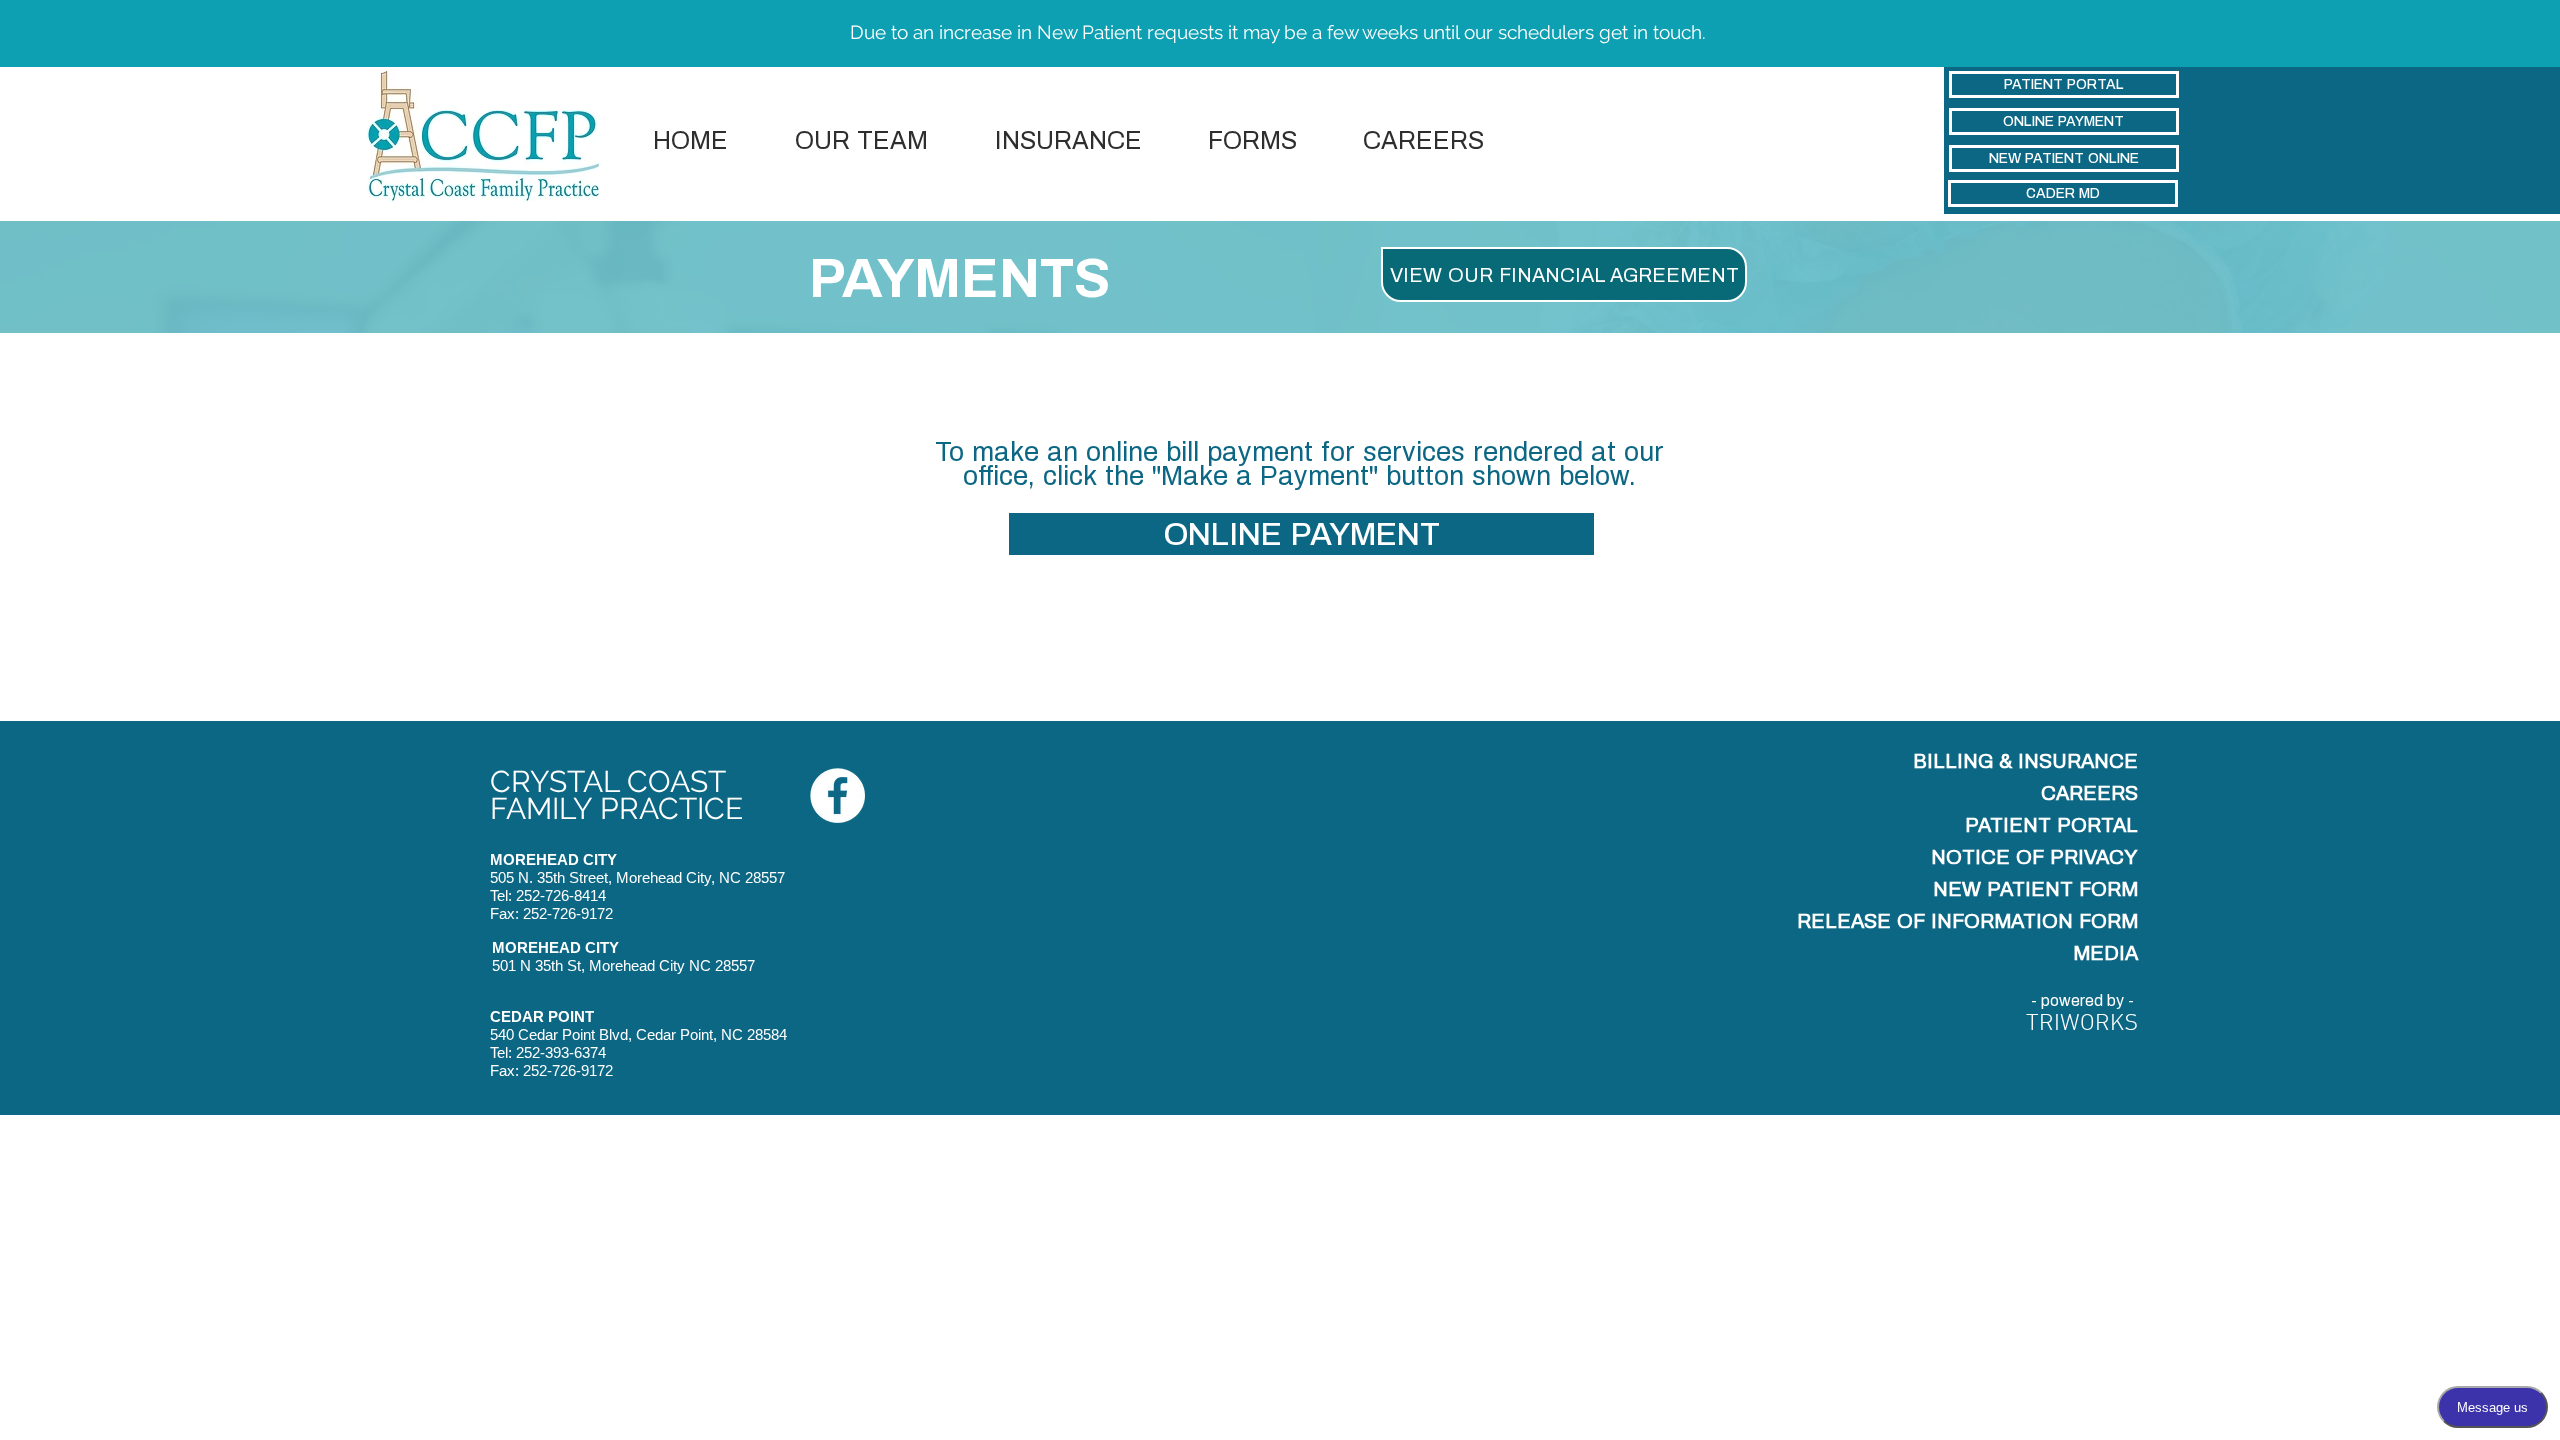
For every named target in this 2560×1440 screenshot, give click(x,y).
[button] (1252, 141)
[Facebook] (837, 795)
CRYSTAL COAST (608, 781)
